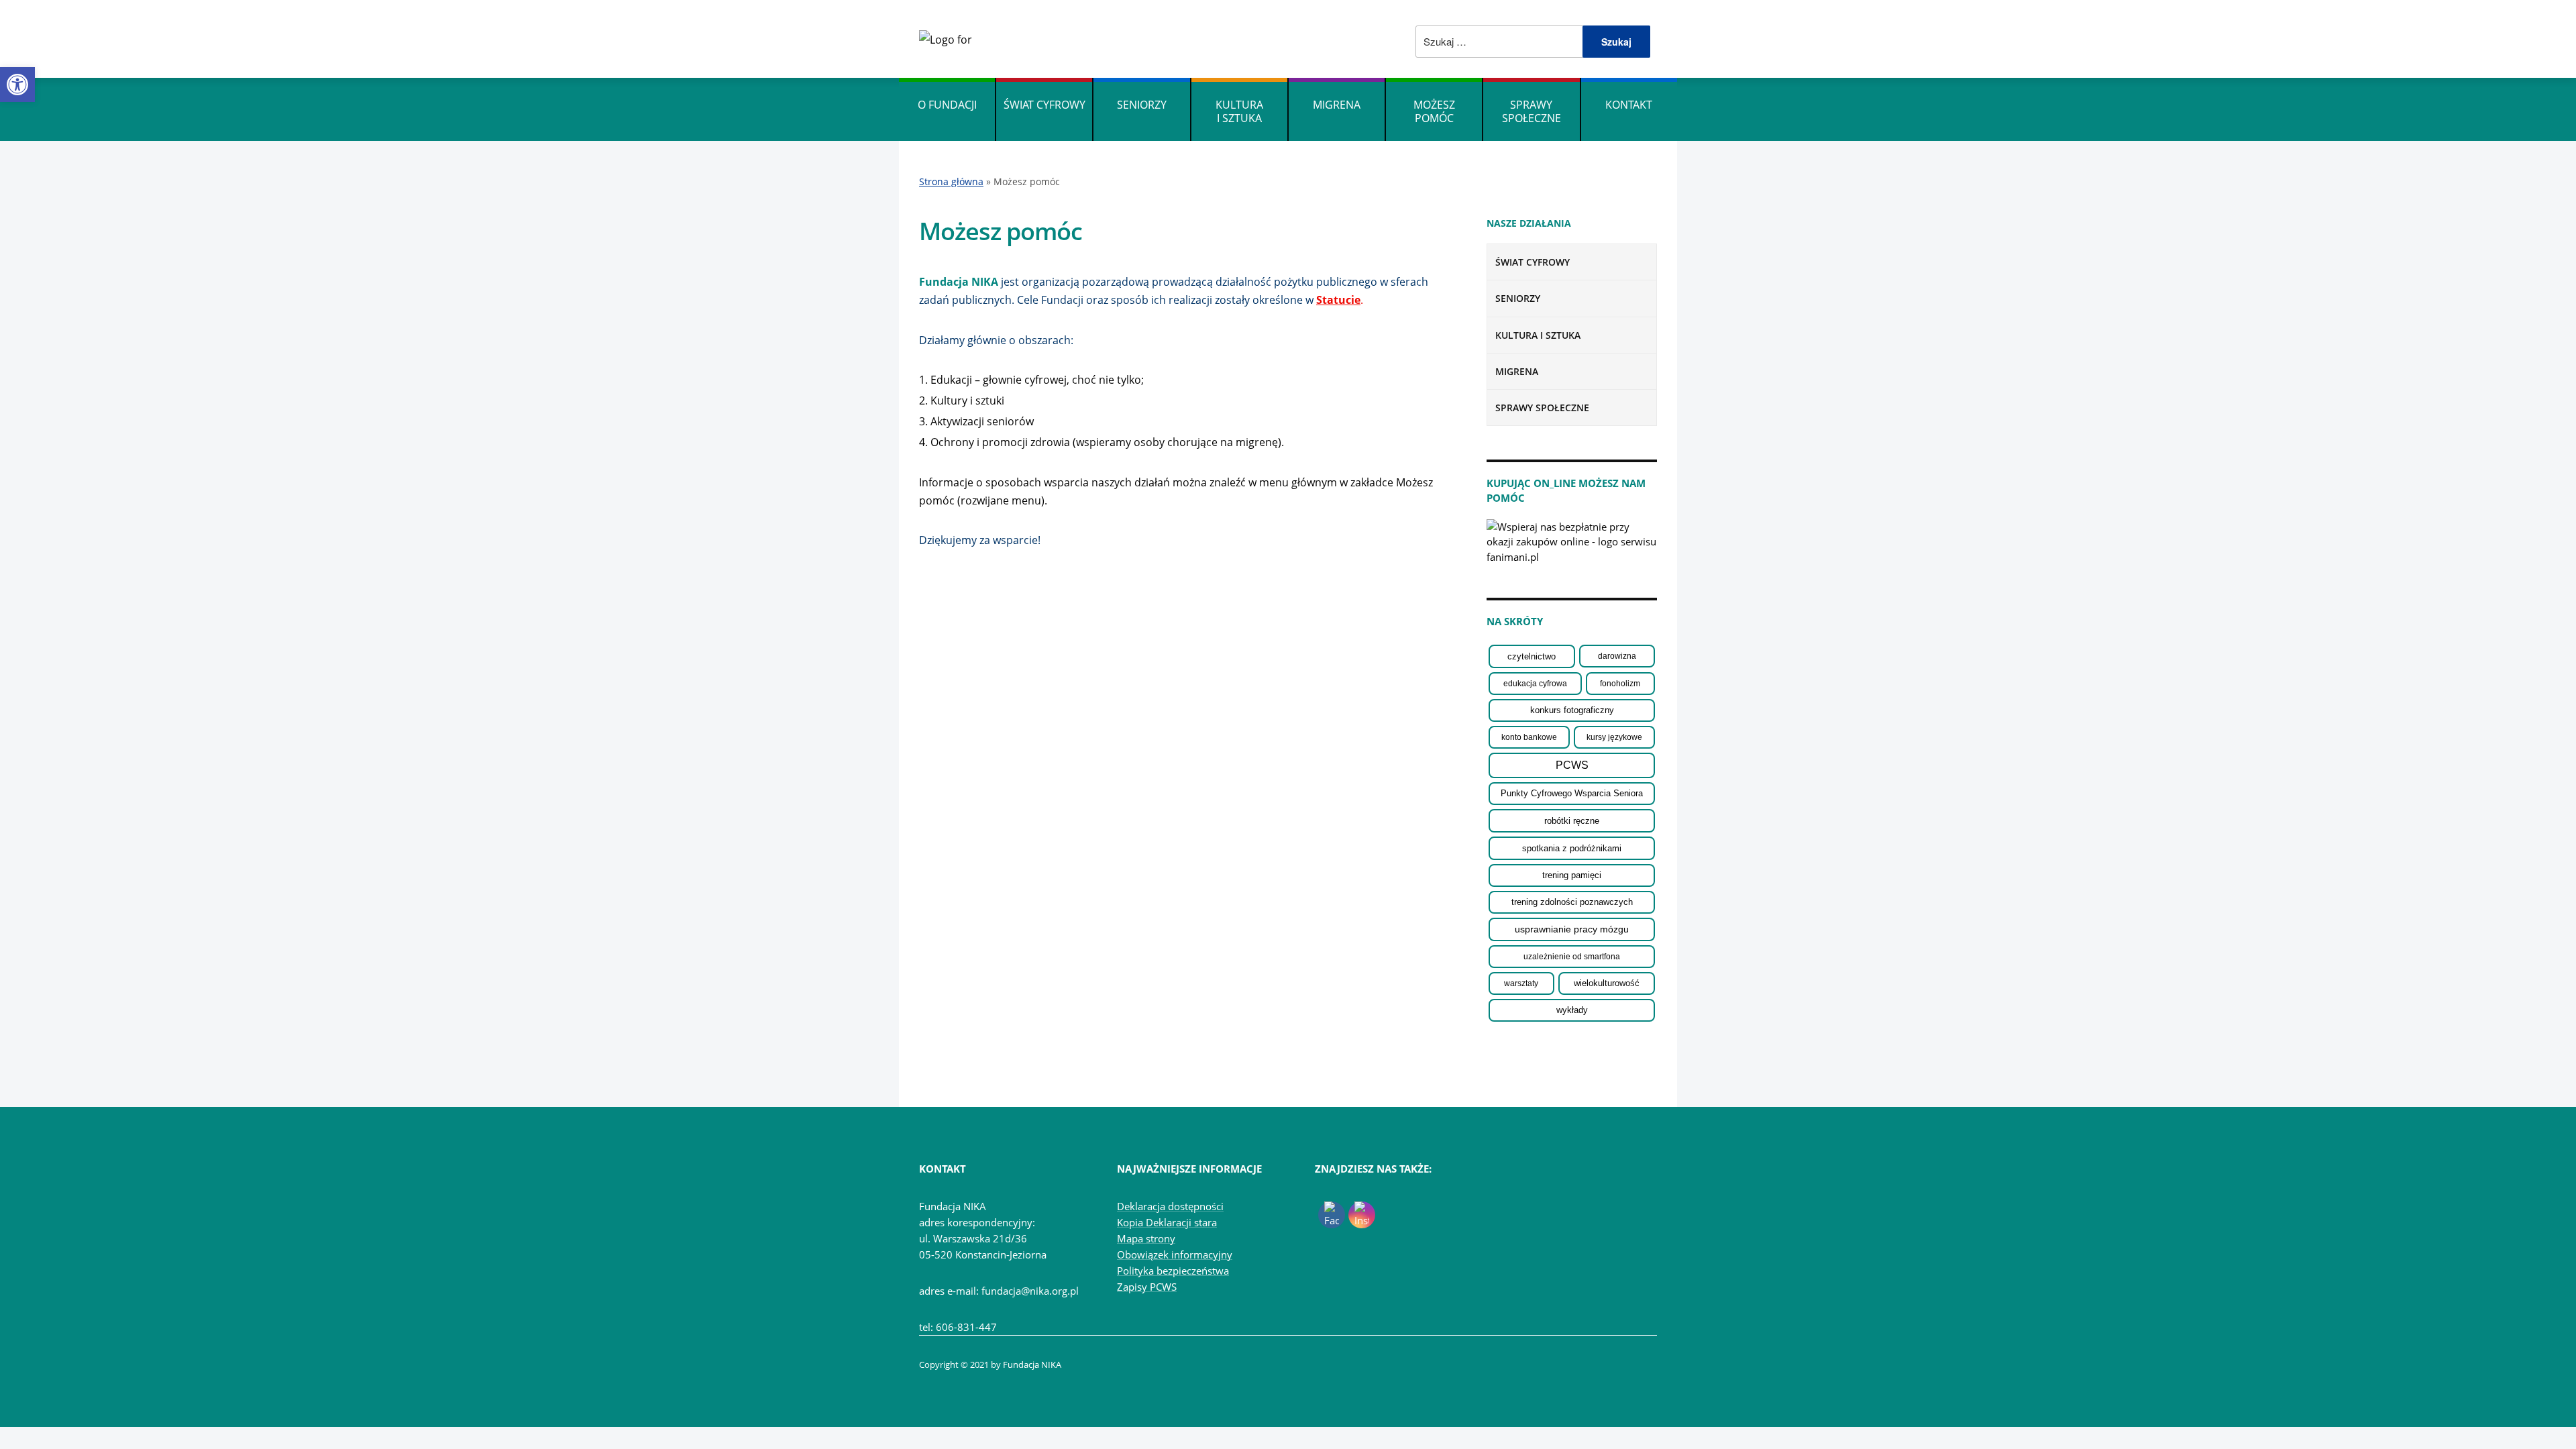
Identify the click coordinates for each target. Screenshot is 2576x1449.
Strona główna (951, 181)
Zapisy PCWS (1147, 1287)
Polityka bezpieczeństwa (1173, 1271)
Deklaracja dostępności (1170, 1206)
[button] (17, 85)
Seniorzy (1142, 105)
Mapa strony (1146, 1238)
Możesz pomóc (1434, 111)
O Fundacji (947, 105)
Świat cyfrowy (1044, 105)
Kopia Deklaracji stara (1167, 1222)
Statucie (1338, 300)
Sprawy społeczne (1532, 111)
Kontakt (1629, 105)
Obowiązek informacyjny (1175, 1254)
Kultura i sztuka (1239, 111)
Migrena (1337, 105)
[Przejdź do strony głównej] (946, 38)
